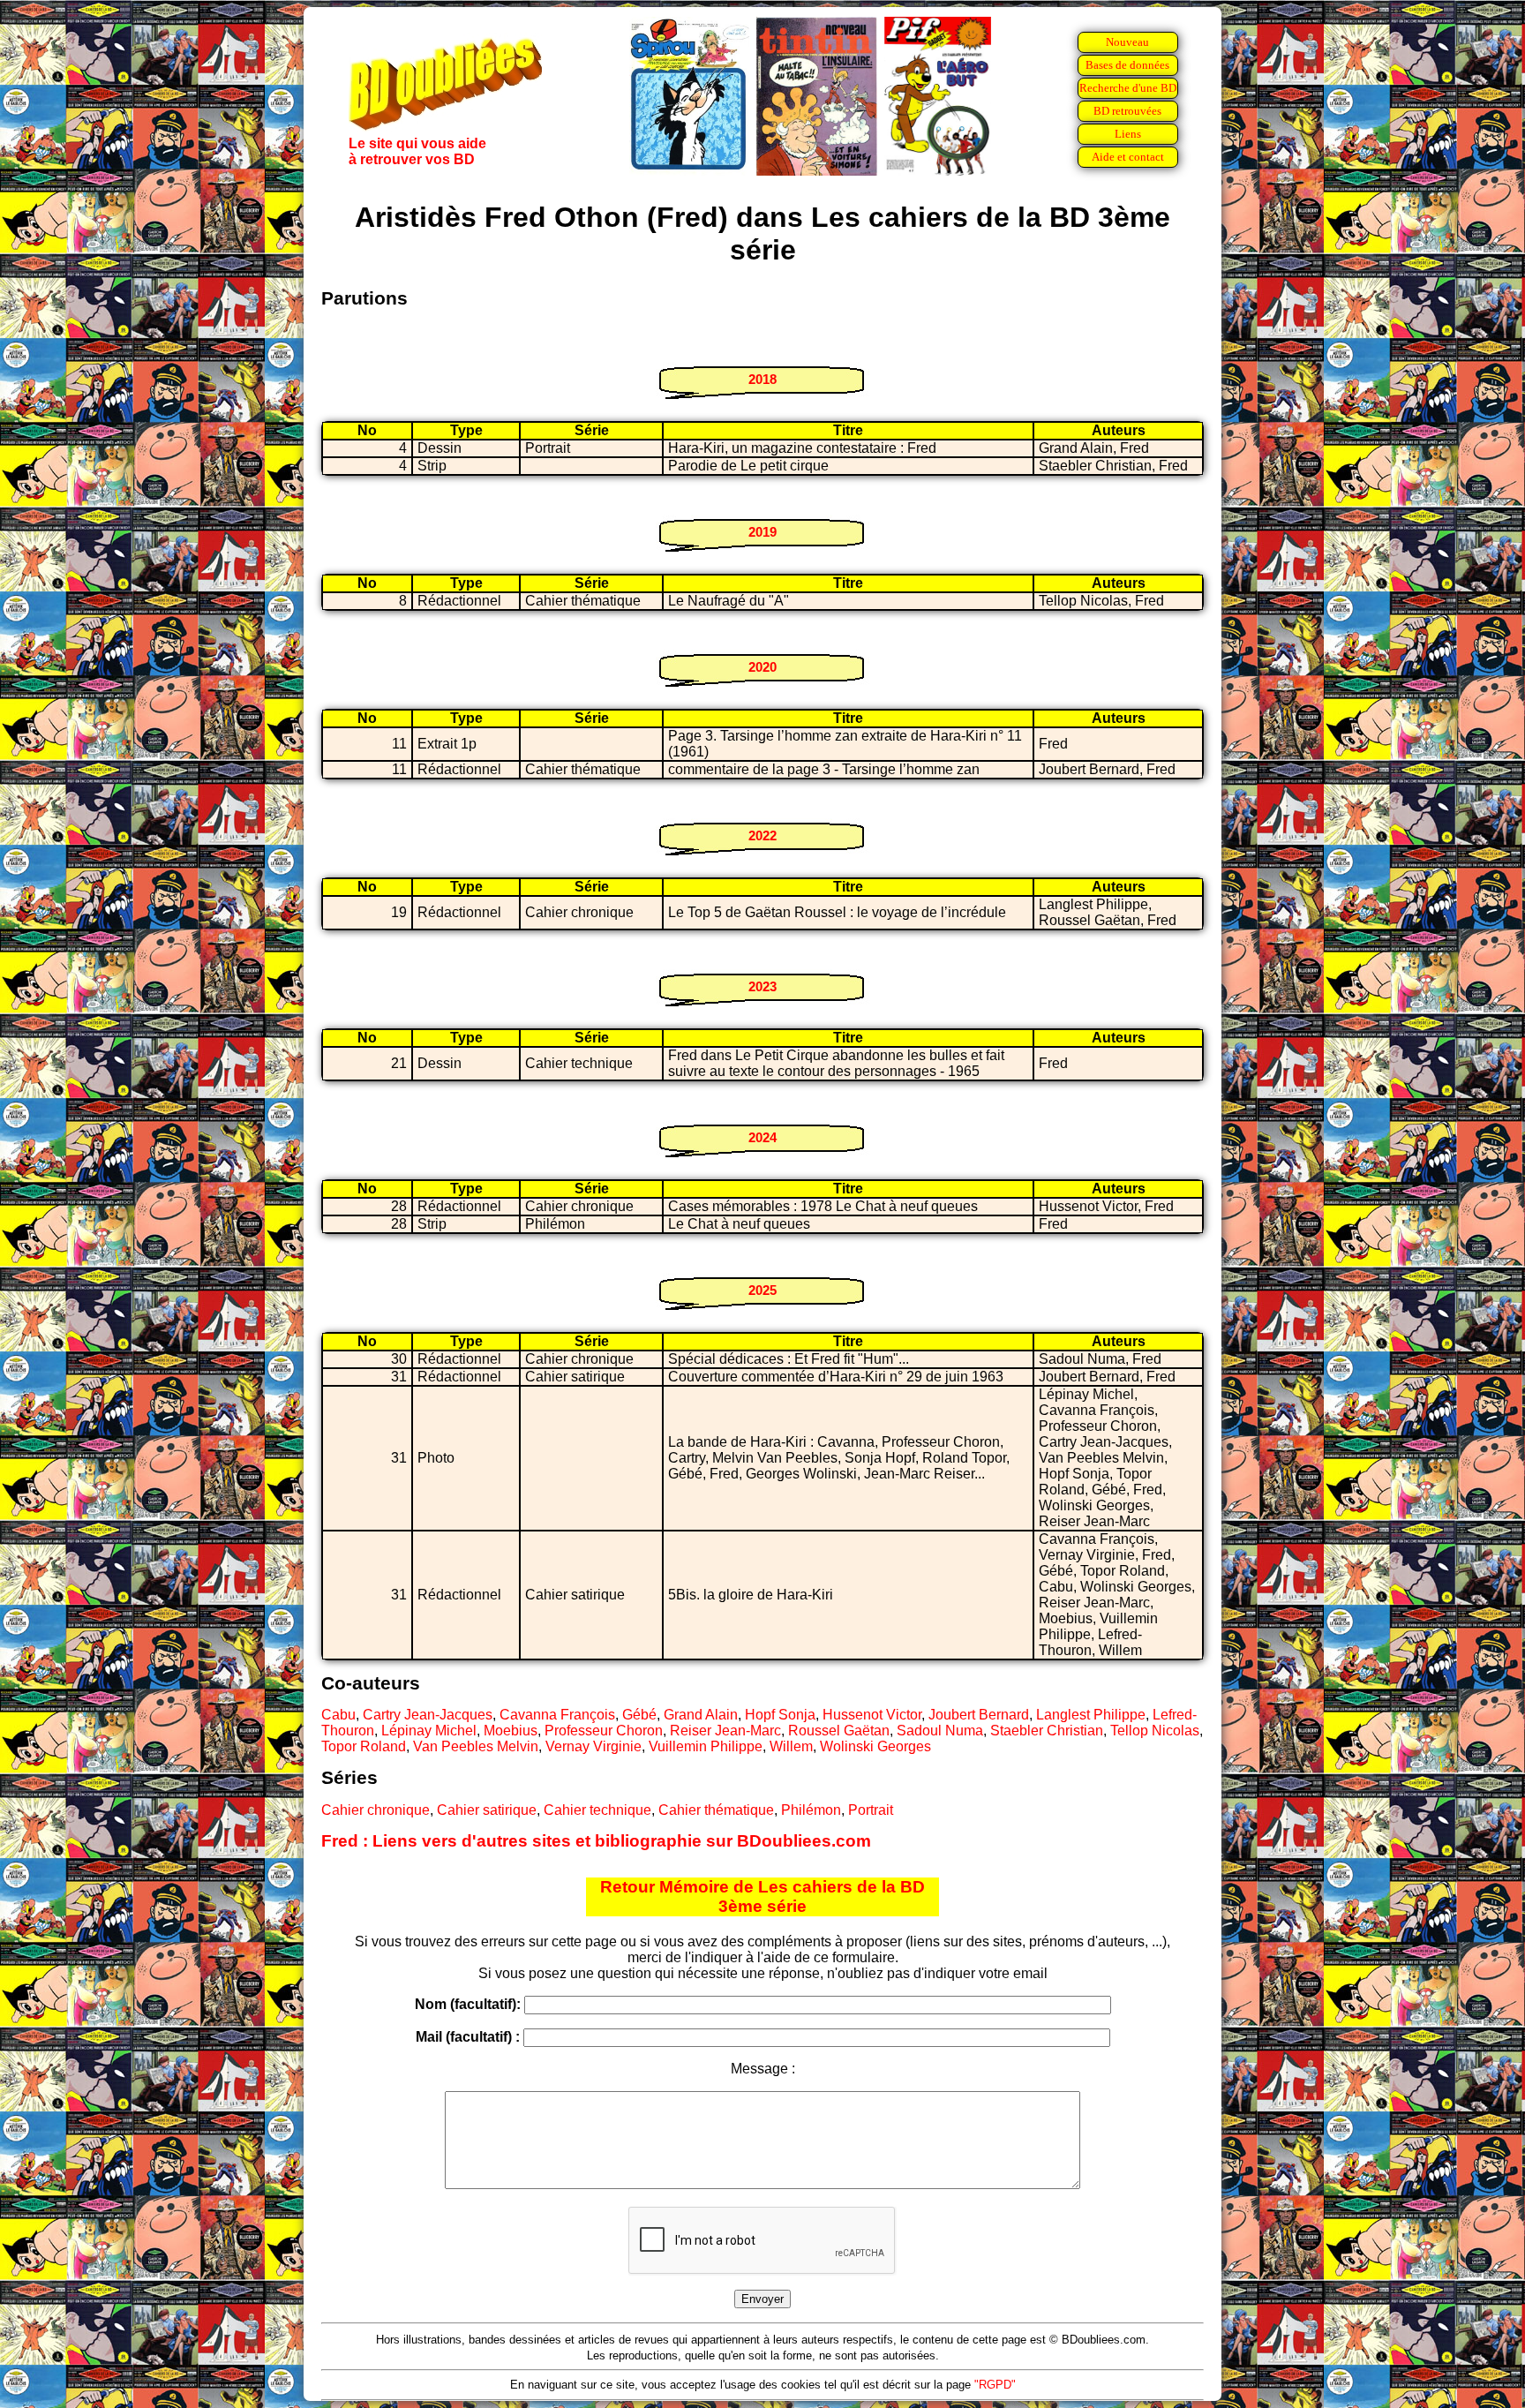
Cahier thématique (716, 1810)
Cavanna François (557, 1715)
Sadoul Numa (940, 1731)
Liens (1128, 134)
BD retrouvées (1127, 111)
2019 (762, 532)
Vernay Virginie (593, 1746)
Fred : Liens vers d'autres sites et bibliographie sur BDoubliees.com (596, 1841)
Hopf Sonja (780, 1715)
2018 (762, 379)
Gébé (639, 1715)
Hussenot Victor (872, 1715)
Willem (791, 1746)
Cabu (338, 1715)
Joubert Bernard (979, 1715)
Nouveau (1127, 42)
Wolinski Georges (875, 1746)
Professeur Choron (604, 1731)
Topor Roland (364, 1746)
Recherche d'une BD (1128, 88)
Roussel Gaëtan (839, 1731)
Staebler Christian (1047, 1731)
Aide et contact (1128, 157)
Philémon (811, 1810)
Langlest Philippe (1091, 1715)
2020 (762, 667)
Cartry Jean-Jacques (428, 1715)
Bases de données (1127, 65)
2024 (762, 1137)
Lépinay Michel (429, 1731)
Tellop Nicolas (1155, 1731)
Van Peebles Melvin (476, 1746)
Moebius (511, 1731)
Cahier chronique (376, 1810)
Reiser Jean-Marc (725, 1731)
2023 (762, 986)
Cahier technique (597, 1810)
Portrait (871, 1810)
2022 (762, 835)
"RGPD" (995, 2385)
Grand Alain (701, 1715)
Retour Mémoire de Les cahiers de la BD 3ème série (762, 1896)
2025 (762, 1290)
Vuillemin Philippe (706, 1746)
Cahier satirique (487, 1810)
